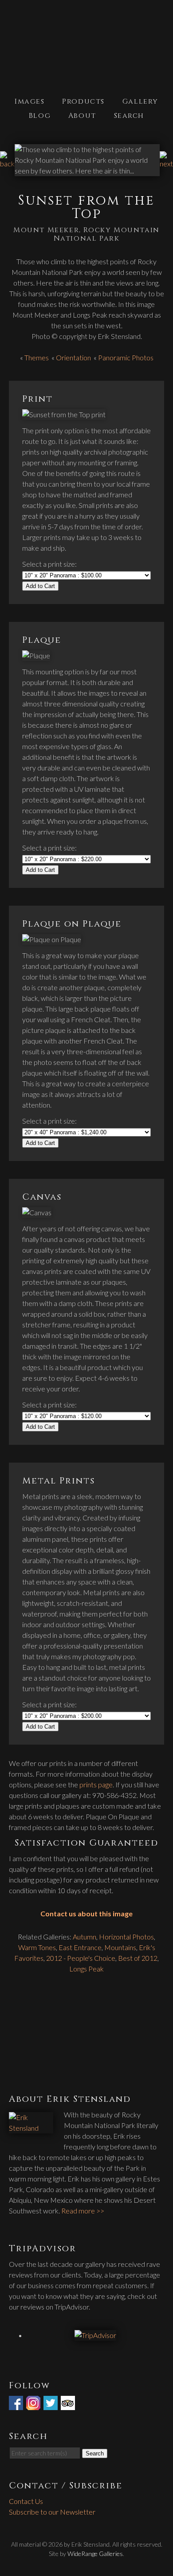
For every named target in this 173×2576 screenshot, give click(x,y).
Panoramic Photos (126, 357)
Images (30, 101)
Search (129, 116)
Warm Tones (37, 1947)
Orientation (73, 357)
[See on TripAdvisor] (69, 2405)
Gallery (140, 101)
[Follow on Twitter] (51, 2405)
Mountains (120, 1947)
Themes (37, 357)
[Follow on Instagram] (34, 2405)
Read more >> (83, 2211)
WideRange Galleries (95, 2554)
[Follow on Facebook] (17, 2405)
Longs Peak (86, 1969)
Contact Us (26, 2501)
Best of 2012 (138, 1958)
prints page (96, 1784)
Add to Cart (40, 586)
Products (83, 101)
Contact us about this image (86, 1913)
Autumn (85, 1937)
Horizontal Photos (126, 1937)
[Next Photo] (166, 163)
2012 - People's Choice (81, 1958)
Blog (40, 116)
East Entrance (80, 1947)
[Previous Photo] (7, 163)
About (82, 116)
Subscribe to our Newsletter (52, 2512)
